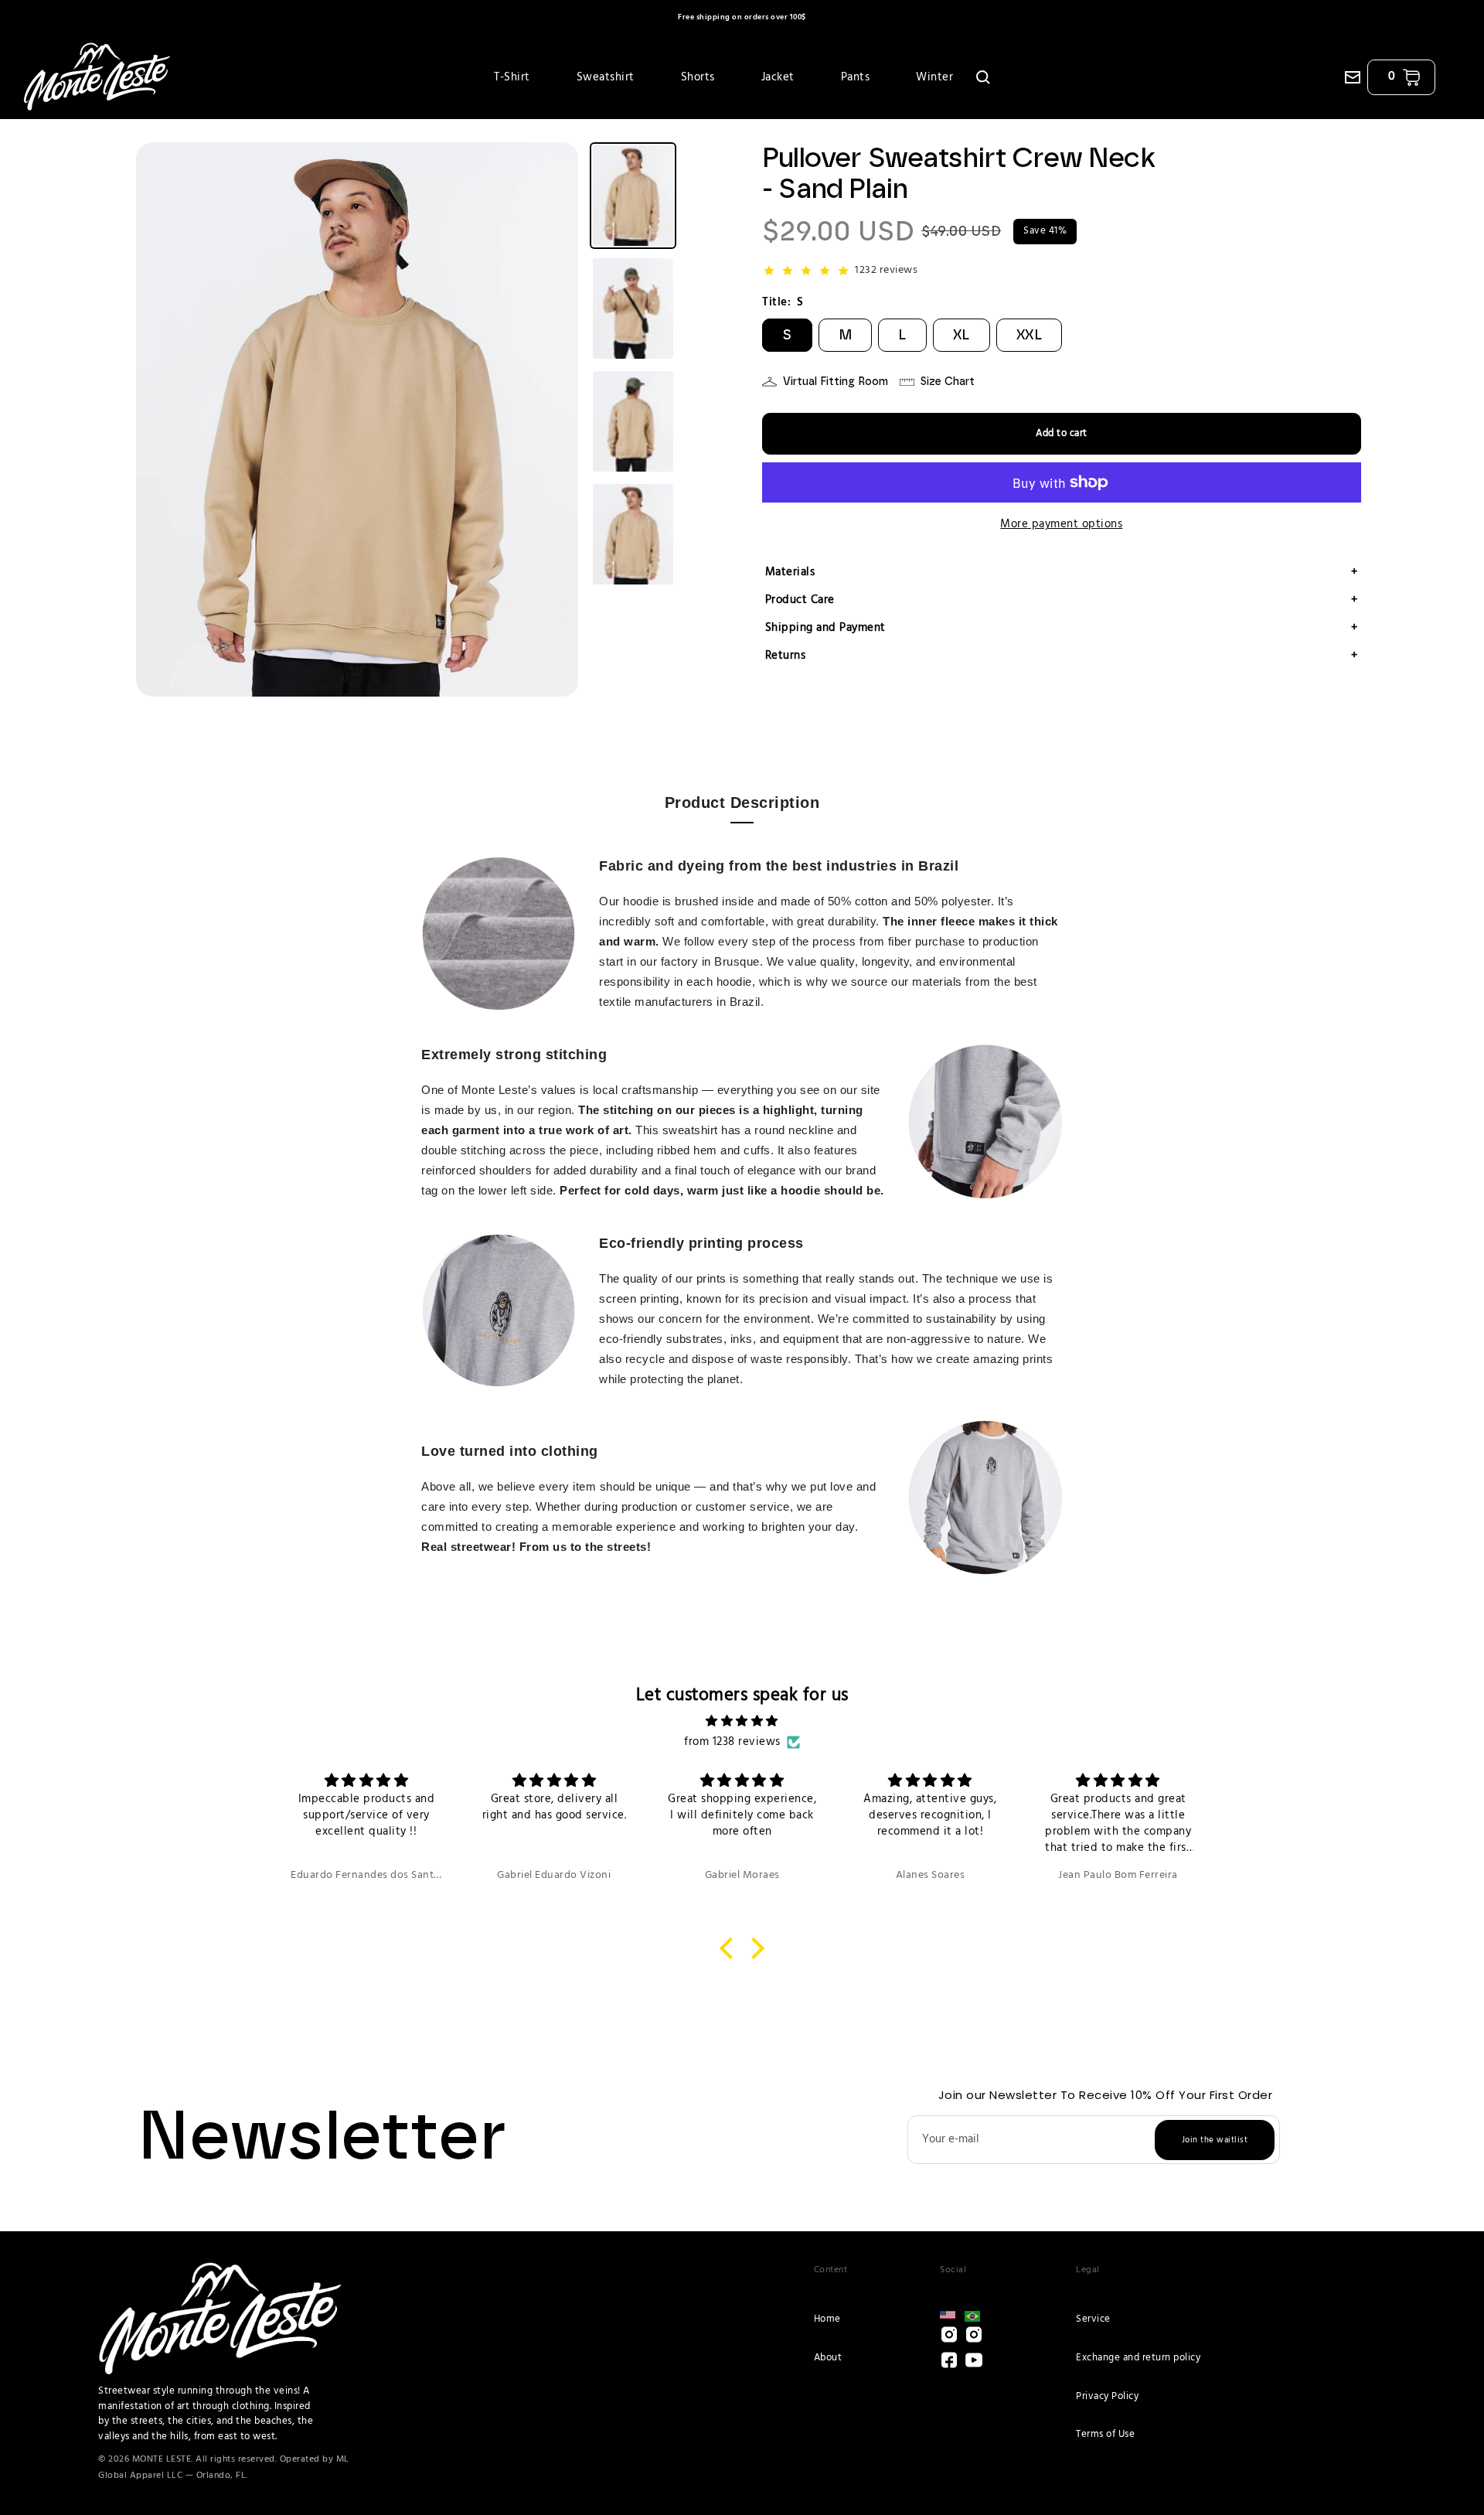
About (828, 2358)
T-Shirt (512, 77)
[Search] (983, 77)
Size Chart (948, 382)
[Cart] (1411, 77)
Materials (1062, 572)
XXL (1030, 335)
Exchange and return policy (1138, 2358)
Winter (934, 77)
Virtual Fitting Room (836, 382)
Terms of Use (1105, 2434)
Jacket (778, 77)
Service (1093, 2319)
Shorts (698, 77)
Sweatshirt (606, 77)
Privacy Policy (1107, 2396)
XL (962, 335)
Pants (856, 77)
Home (827, 2319)
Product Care (1062, 600)
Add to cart (1062, 433)
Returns (1062, 656)
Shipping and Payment (1062, 628)
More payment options (1061, 524)
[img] (742, 1721)
